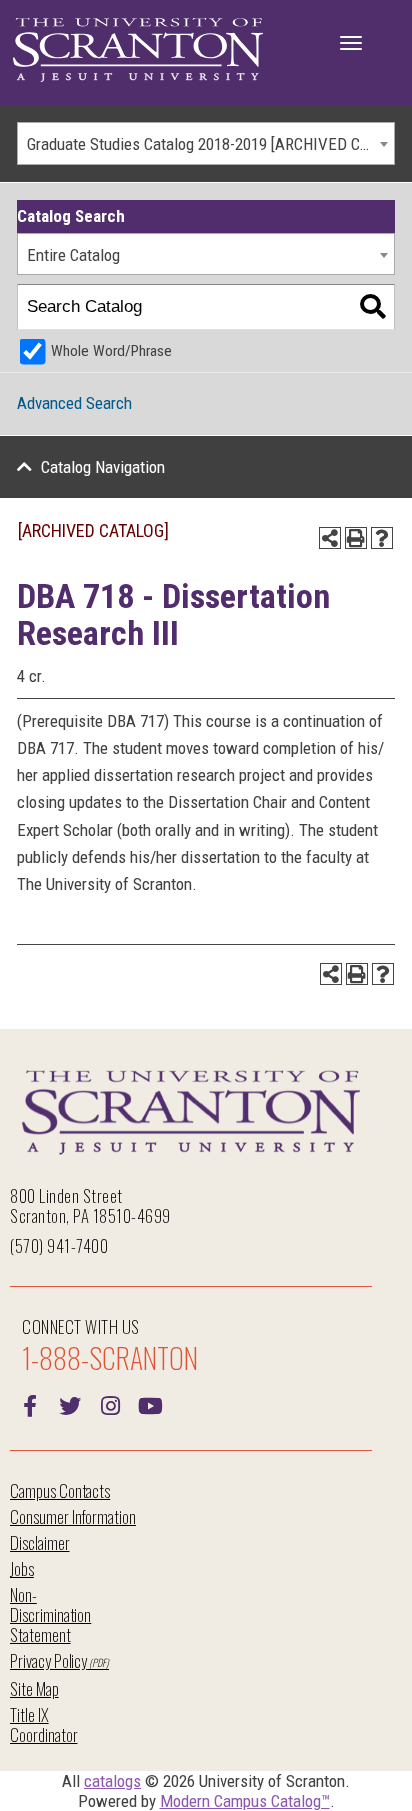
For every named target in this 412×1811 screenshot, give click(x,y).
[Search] (372, 307)
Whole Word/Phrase (111, 351)
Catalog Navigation (103, 467)
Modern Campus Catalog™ (245, 1801)
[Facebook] (30, 1404)
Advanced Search (74, 403)
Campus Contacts (60, 1490)
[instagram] (110, 1404)
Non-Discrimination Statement (50, 1614)
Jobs (22, 1568)
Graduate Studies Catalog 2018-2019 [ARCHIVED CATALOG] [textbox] (210, 144)
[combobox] (206, 143)
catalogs (112, 1781)
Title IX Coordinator (43, 1724)
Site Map (34, 1688)
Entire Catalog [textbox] (73, 255)
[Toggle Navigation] (351, 43)
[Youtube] (150, 1404)
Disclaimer (40, 1542)
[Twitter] (70, 1404)
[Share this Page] (330, 538)
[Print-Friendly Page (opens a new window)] (356, 538)
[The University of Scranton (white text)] (138, 50)
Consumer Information (73, 1516)
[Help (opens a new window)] (382, 538)
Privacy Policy (48, 1660)
